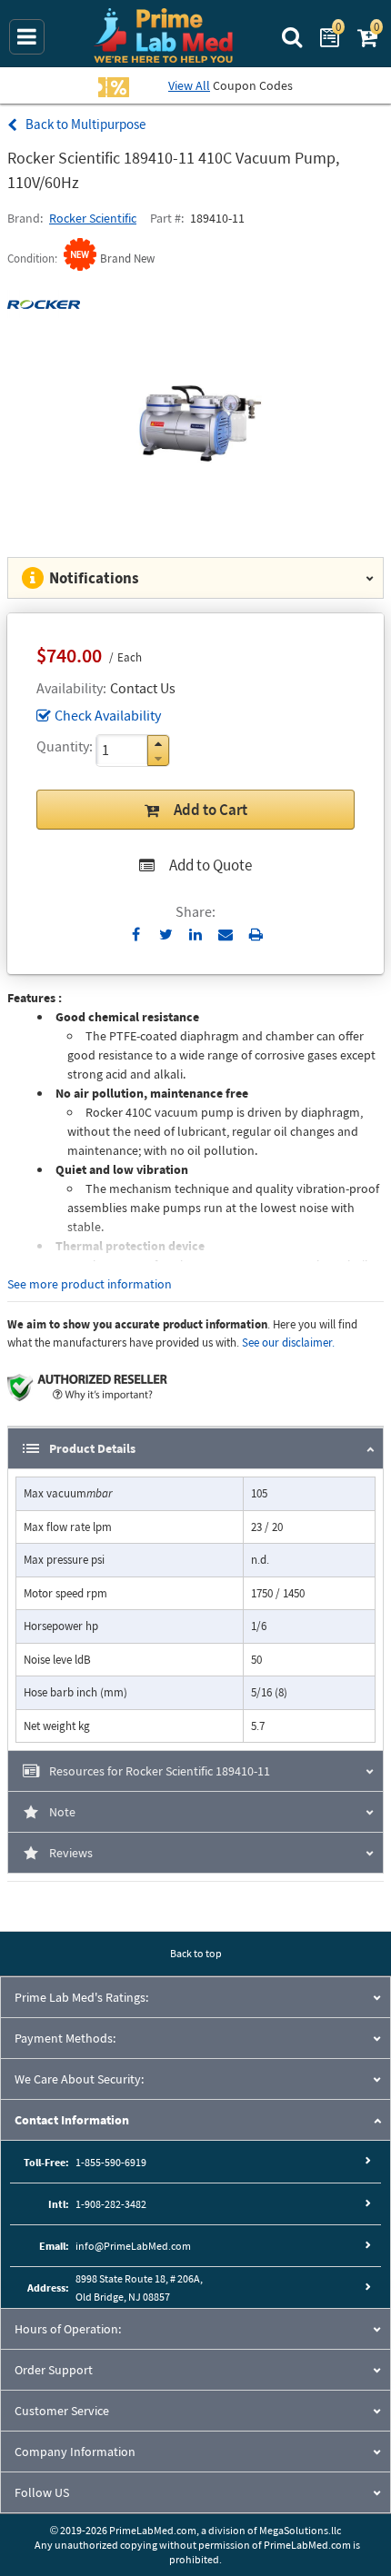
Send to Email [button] (226, 935)
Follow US (42, 2492)
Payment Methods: (65, 2038)
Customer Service (62, 2411)
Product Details (92, 1448)
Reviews (71, 1853)
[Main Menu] (27, 37)
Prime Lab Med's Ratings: (81, 1997)
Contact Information (72, 2120)
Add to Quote (211, 865)
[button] (158, 744)
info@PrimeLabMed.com (133, 2246)
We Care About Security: (79, 2079)
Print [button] (256, 934)
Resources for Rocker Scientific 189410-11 (160, 1771)
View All (189, 85)
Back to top (196, 1953)
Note (62, 1812)
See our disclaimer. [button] (288, 1343)
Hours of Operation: (68, 2329)
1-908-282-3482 (111, 2204)
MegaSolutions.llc (300, 2530)
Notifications (94, 578)
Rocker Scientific (93, 218)
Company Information (75, 2452)
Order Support (54, 2370)
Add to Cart (211, 810)
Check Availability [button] (108, 715)
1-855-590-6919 (111, 2162)
